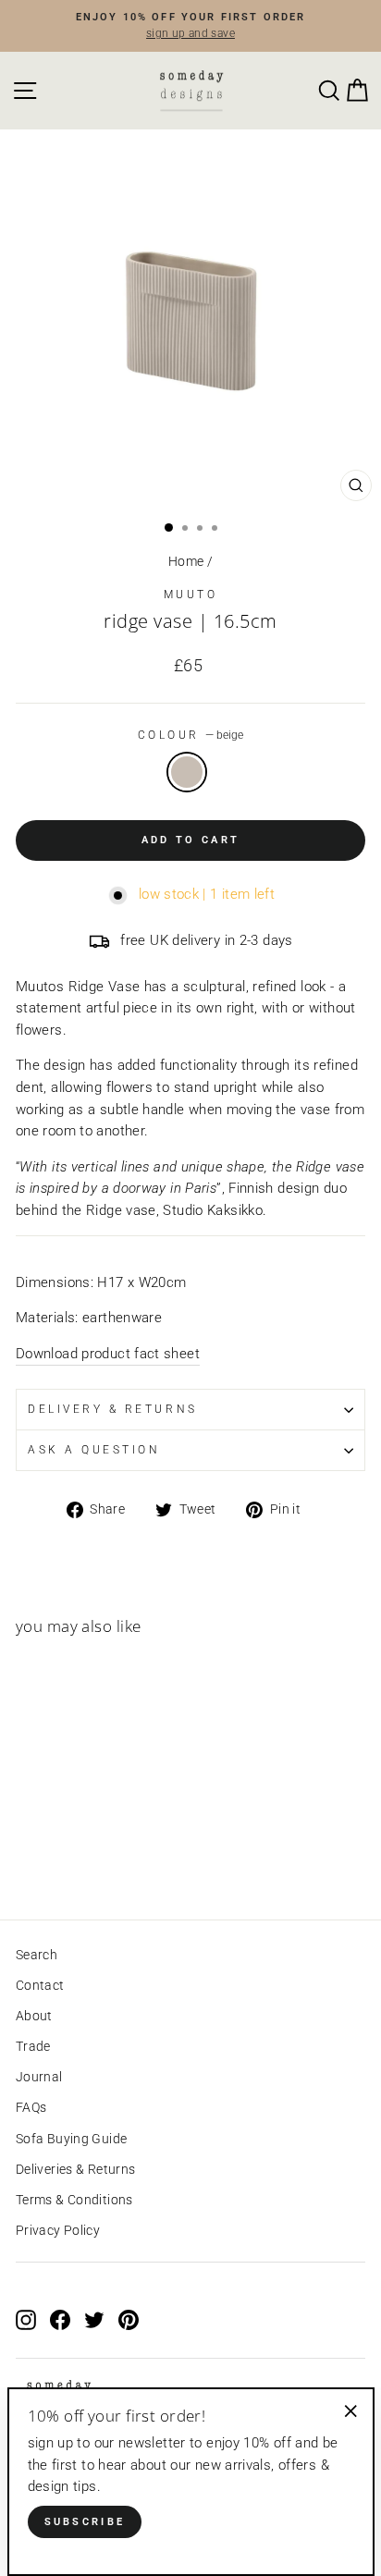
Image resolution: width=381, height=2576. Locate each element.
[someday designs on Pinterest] (129, 2319)
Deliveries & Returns (75, 2169)
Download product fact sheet (108, 1354)
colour (191, 735)
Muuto (191, 595)
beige (187, 772)
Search (37, 1955)
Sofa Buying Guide (71, 2139)
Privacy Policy (58, 2230)
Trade (33, 2046)
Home (186, 561)
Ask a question (94, 1450)
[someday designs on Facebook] (60, 2319)
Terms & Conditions (74, 2200)
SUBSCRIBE (85, 2522)
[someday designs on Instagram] (26, 2319)
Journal (39, 2077)
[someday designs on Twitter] (94, 2319)
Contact (40, 1985)
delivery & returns (113, 1409)
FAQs (31, 2107)
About (34, 2016)
